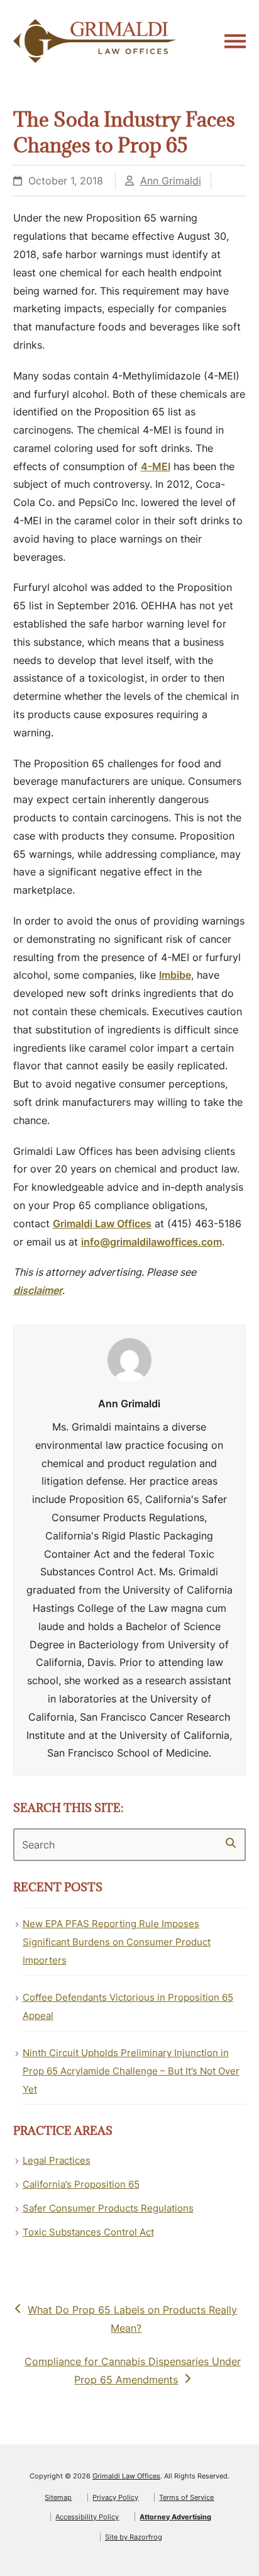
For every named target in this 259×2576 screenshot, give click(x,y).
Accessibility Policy (87, 2517)
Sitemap (58, 2497)
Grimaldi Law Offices (102, 1223)
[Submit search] (231, 1843)
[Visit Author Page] (129, 1359)
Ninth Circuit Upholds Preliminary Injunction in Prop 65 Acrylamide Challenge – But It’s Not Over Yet (131, 2071)
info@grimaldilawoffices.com (152, 1242)
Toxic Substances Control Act (88, 2232)
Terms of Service (186, 2497)
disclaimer (38, 1290)
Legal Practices (57, 2160)
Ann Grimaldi (171, 181)
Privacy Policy (115, 2497)
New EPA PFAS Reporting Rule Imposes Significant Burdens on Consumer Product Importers (117, 1942)
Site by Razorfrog (134, 2537)
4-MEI (156, 466)
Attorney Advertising (175, 2517)
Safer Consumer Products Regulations (108, 2208)
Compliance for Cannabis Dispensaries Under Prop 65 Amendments (132, 2370)
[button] (235, 41)
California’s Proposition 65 (81, 2184)
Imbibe (175, 975)
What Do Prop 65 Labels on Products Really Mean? (132, 2319)
